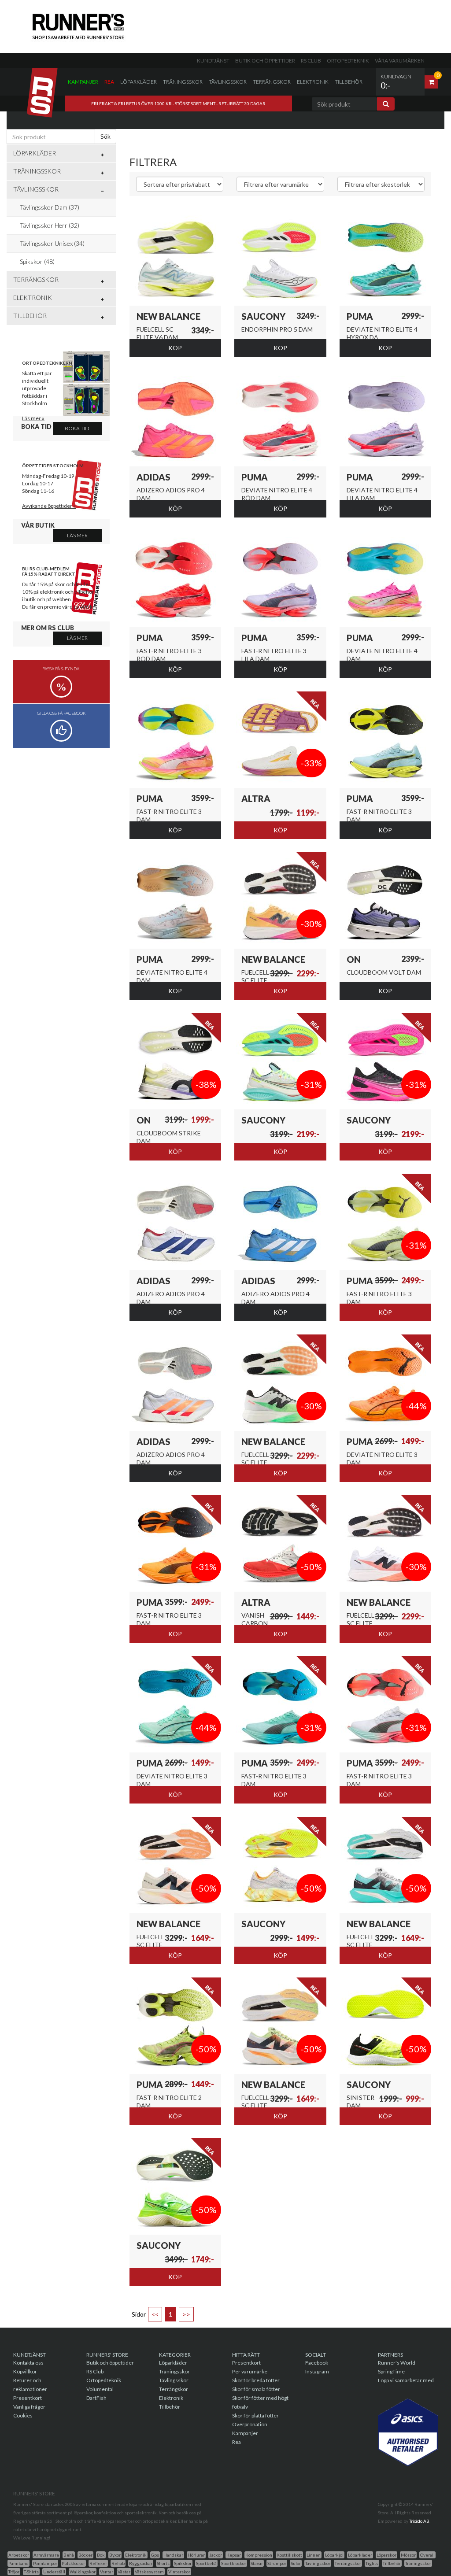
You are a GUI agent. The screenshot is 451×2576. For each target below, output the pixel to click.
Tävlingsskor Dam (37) (50, 207)
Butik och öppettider (265, 61)
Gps (155, 2555)
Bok (101, 2555)
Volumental (100, 2389)
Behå (69, 2555)
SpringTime (391, 2371)
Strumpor (277, 2563)
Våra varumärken (400, 61)
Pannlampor (45, 2563)
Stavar (257, 2563)
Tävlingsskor (228, 82)
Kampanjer (83, 82)
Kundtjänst (213, 61)
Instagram (317, 2371)
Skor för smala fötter (256, 2389)
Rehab (118, 2563)
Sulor (296, 2563)
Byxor (115, 2555)
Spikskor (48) (37, 261)
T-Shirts (31, 2572)
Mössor (408, 2555)
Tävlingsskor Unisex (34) (52, 243)
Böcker (85, 2555)
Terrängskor (272, 82)
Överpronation (250, 2424)
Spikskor (183, 2563)
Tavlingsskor (318, 2563)
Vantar (107, 2572)
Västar (124, 2572)
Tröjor (14, 2572)
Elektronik (313, 82)
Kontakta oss (28, 2363)
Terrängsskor (348, 2563)
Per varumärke (250, 2371)
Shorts (163, 2563)
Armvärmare (46, 2555)
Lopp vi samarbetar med (406, 2380)
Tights (372, 2563)
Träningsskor (183, 82)
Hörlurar (196, 2555)
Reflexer (98, 2563)
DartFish (96, 2398)
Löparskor (386, 2555)
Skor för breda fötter (256, 2380)
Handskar (173, 2555)
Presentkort (28, 2398)
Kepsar (234, 2555)
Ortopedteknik (348, 61)
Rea (109, 82)
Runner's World (397, 2363)
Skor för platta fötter (255, 2415)
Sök (105, 136)
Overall (427, 2555)
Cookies (23, 2415)
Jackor (216, 2555)
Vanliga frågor (29, 2407)
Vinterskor (179, 2572)
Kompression (259, 2555)
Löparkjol (334, 2555)
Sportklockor (234, 2563)
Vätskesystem (149, 2572)
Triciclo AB (419, 2521)
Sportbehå (206, 2563)
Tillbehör (349, 82)
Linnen (314, 2555)
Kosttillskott (289, 2555)
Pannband (18, 2563)
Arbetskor (19, 2555)
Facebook (317, 2363)
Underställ (54, 2572)
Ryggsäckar (141, 2563)
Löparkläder (139, 82)
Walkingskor (83, 2572)
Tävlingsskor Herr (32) (50, 225)
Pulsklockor (73, 2563)
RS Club (311, 61)
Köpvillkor (25, 2371)
